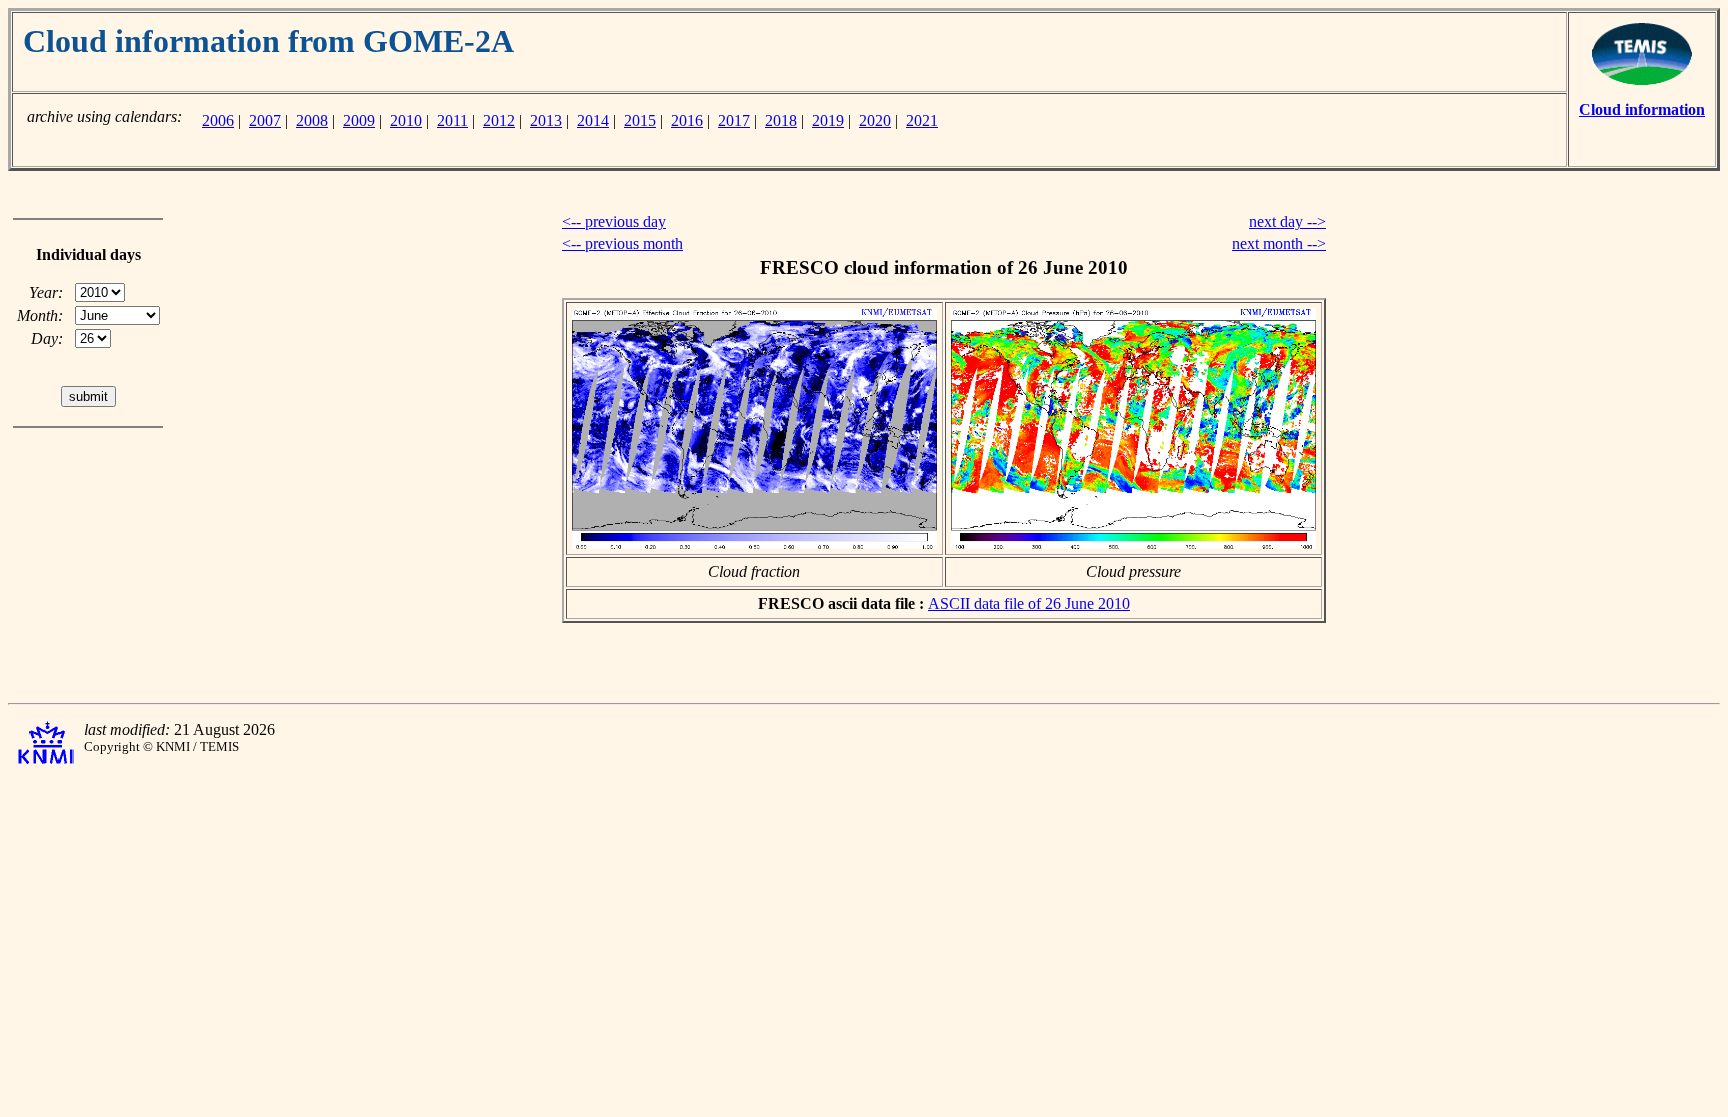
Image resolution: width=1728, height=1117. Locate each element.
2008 (312, 120)
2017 (734, 120)
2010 (406, 120)
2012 (499, 120)
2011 (452, 120)
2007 (265, 120)
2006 (218, 120)
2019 (828, 120)
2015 (640, 120)
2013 (546, 120)
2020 (875, 120)
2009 (359, 120)
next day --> (1287, 221)
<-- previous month (622, 243)
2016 (687, 120)
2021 (922, 120)
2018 (781, 120)
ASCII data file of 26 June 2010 (1029, 603)
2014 (593, 120)
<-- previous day (614, 221)
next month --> (1279, 243)
